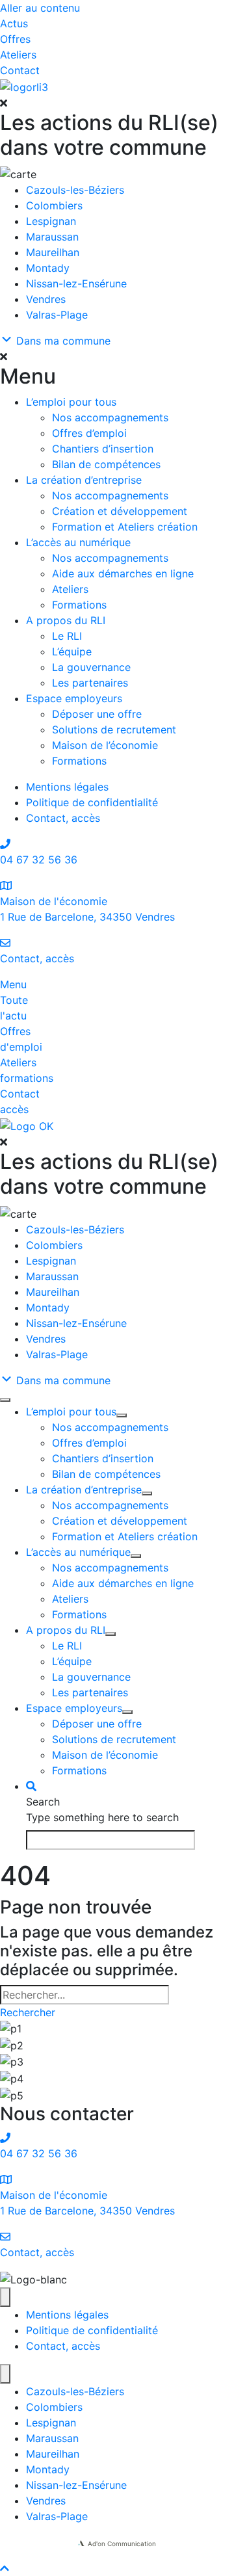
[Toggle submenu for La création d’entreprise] (147, 1493)
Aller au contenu (40, 8)
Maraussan (52, 237)
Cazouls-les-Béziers (75, 190)
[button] (117, 103)
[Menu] (5, 1400)
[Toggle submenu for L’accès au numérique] (136, 1556)
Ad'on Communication (122, 2543)
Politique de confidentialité (92, 802)
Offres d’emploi (89, 433)
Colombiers (54, 205)
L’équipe (72, 651)
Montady (48, 268)
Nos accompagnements (110, 417)
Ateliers (70, 589)
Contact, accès (63, 818)
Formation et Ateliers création (125, 527)
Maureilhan (53, 252)
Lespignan (51, 221)
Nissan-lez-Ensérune (76, 283)
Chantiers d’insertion (103, 449)
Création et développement (120, 511)
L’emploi (71, 402)
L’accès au (78, 542)
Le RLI (67, 636)
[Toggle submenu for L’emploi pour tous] (122, 1415)
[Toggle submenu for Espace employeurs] (127, 1712)
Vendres (46, 299)
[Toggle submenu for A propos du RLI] (110, 1634)
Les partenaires (90, 683)
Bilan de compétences (106, 464)
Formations (79, 605)
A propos (66, 620)
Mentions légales (67, 787)
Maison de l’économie (105, 745)
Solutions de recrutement (114, 729)
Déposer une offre (97, 714)
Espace (74, 698)
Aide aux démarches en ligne (123, 573)
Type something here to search (102, 1817)
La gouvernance (91, 667)
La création (84, 480)
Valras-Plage (57, 315)
